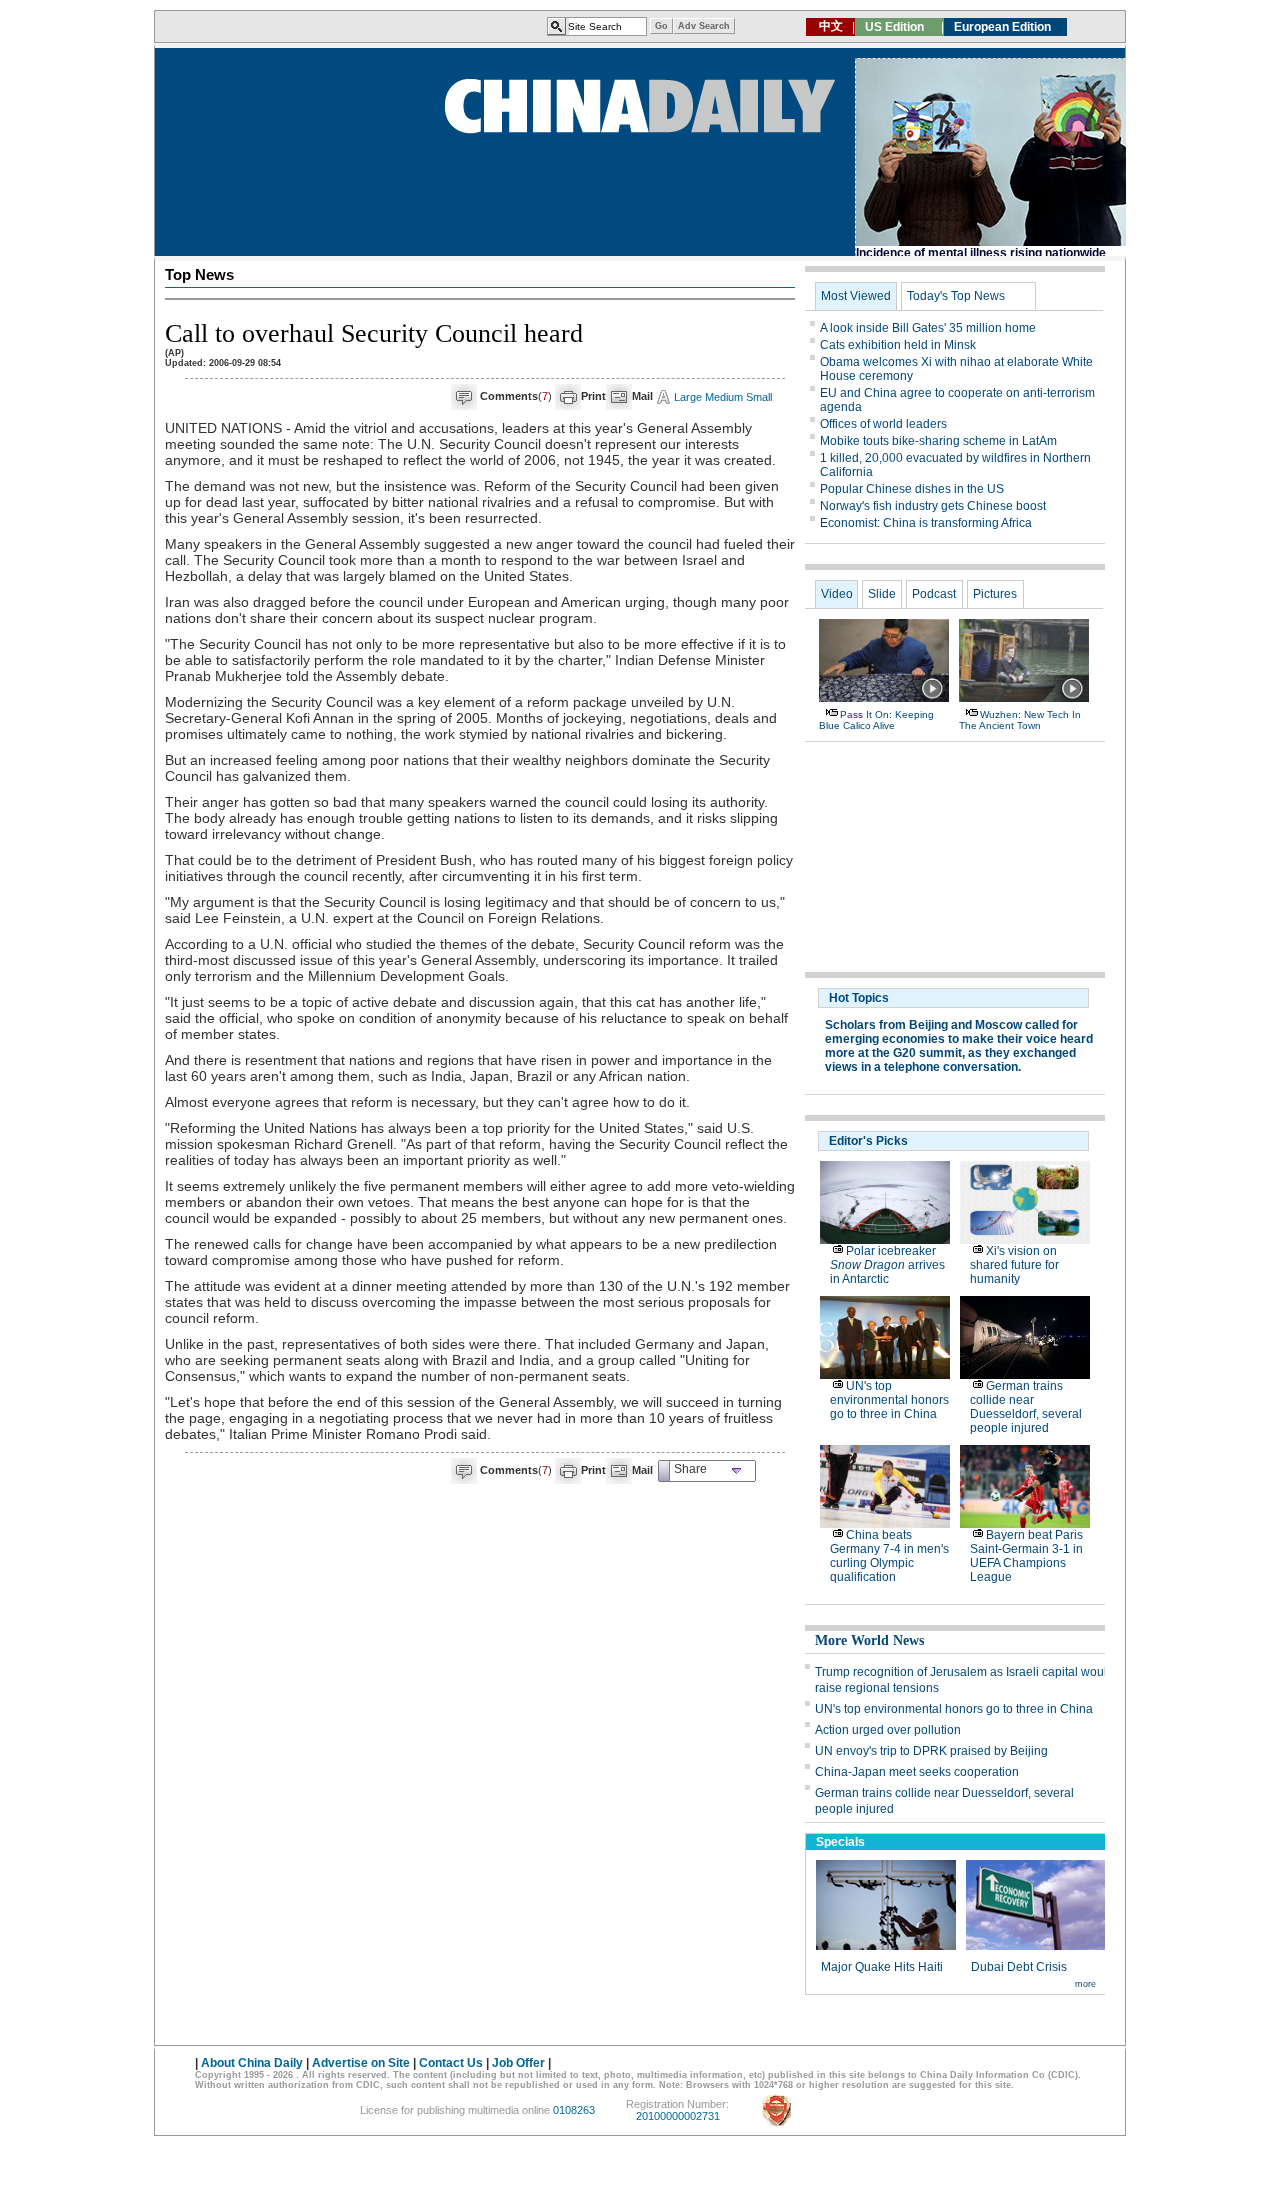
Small (759, 397)
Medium (724, 397)
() (516, 396)
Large (688, 397)
